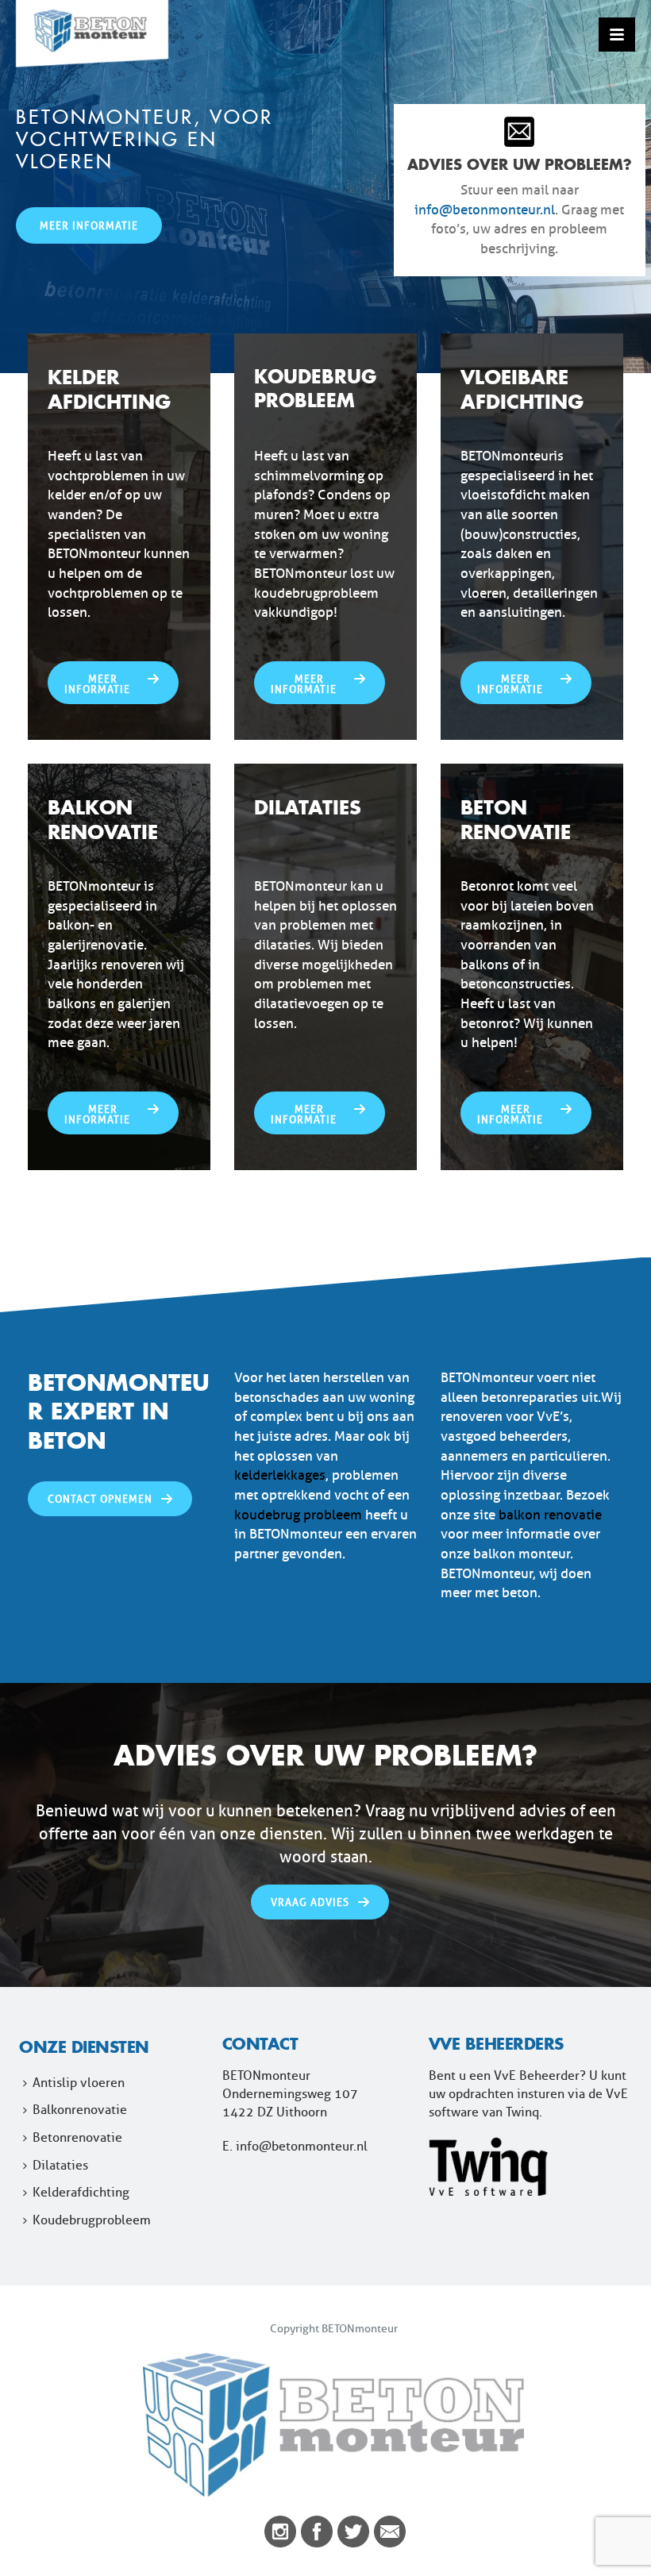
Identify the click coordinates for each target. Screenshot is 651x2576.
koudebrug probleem (298, 1515)
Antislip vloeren (79, 2083)
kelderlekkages (280, 1475)
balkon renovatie (550, 1515)
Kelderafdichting (81, 2192)
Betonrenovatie (77, 2137)
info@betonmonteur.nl (485, 210)
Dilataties (60, 2165)
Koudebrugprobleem (92, 2220)
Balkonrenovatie (80, 2110)
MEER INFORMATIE (89, 225)
